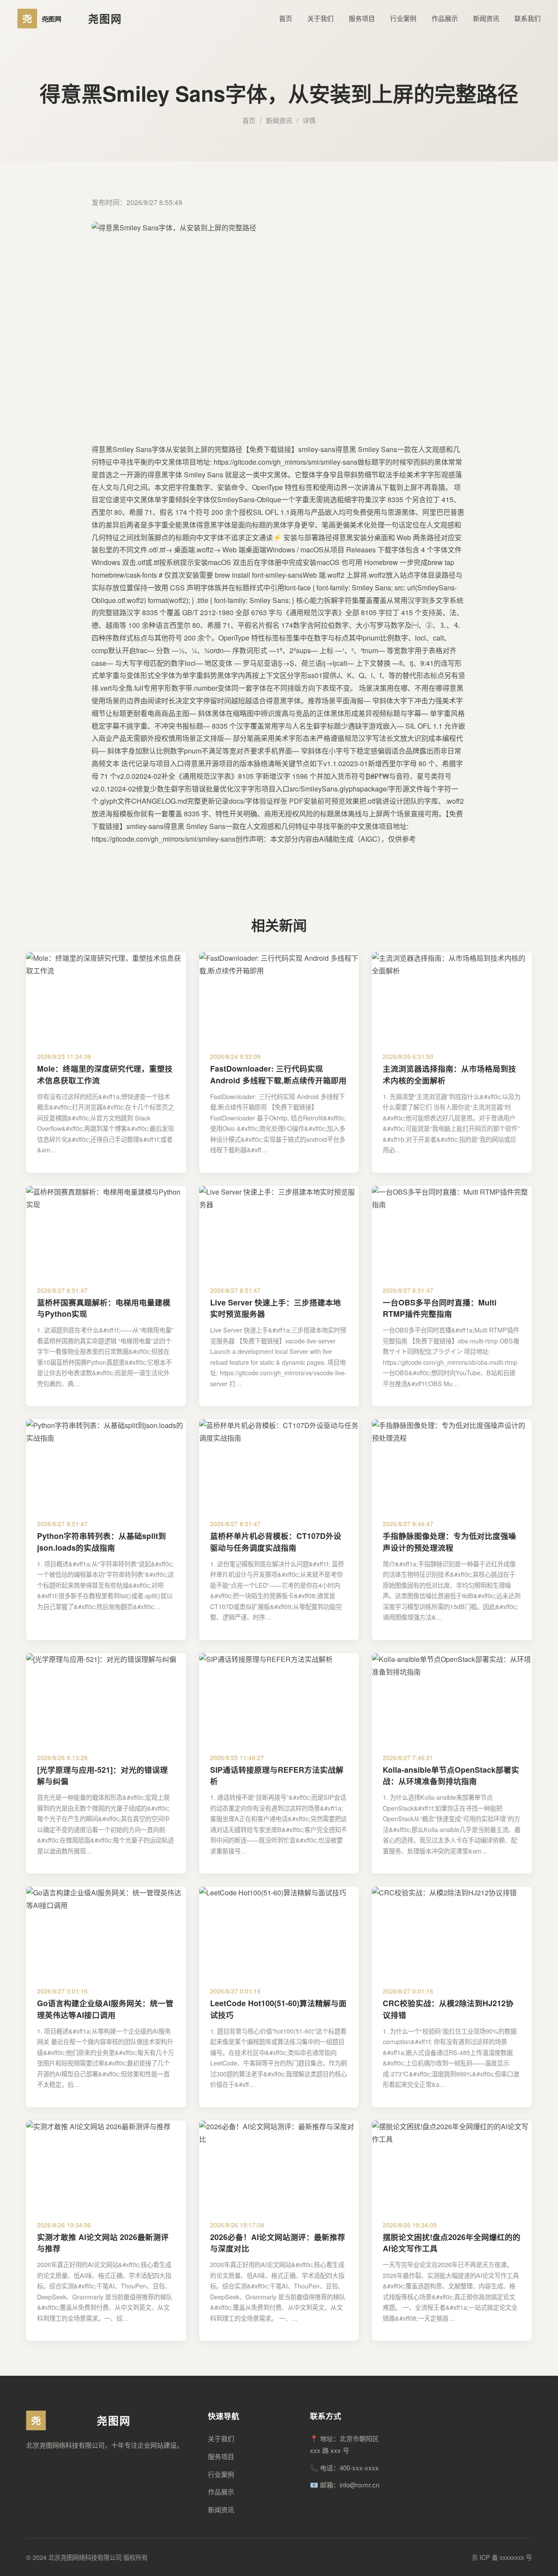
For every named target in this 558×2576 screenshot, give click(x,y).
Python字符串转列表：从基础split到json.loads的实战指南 (102, 1541)
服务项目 (362, 18)
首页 (286, 18)
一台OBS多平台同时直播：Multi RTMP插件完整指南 (440, 1308)
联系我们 (527, 18)
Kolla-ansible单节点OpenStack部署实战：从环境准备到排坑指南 (451, 1775)
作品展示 (445, 18)
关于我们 (320, 18)
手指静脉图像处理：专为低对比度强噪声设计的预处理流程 (449, 1541)
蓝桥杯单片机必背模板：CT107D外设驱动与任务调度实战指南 (276, 1541)
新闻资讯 (486, 18)
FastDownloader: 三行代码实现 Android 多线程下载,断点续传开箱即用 (278, 1074)
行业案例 (403, 18)
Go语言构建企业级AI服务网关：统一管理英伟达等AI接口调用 (105, 2009)
